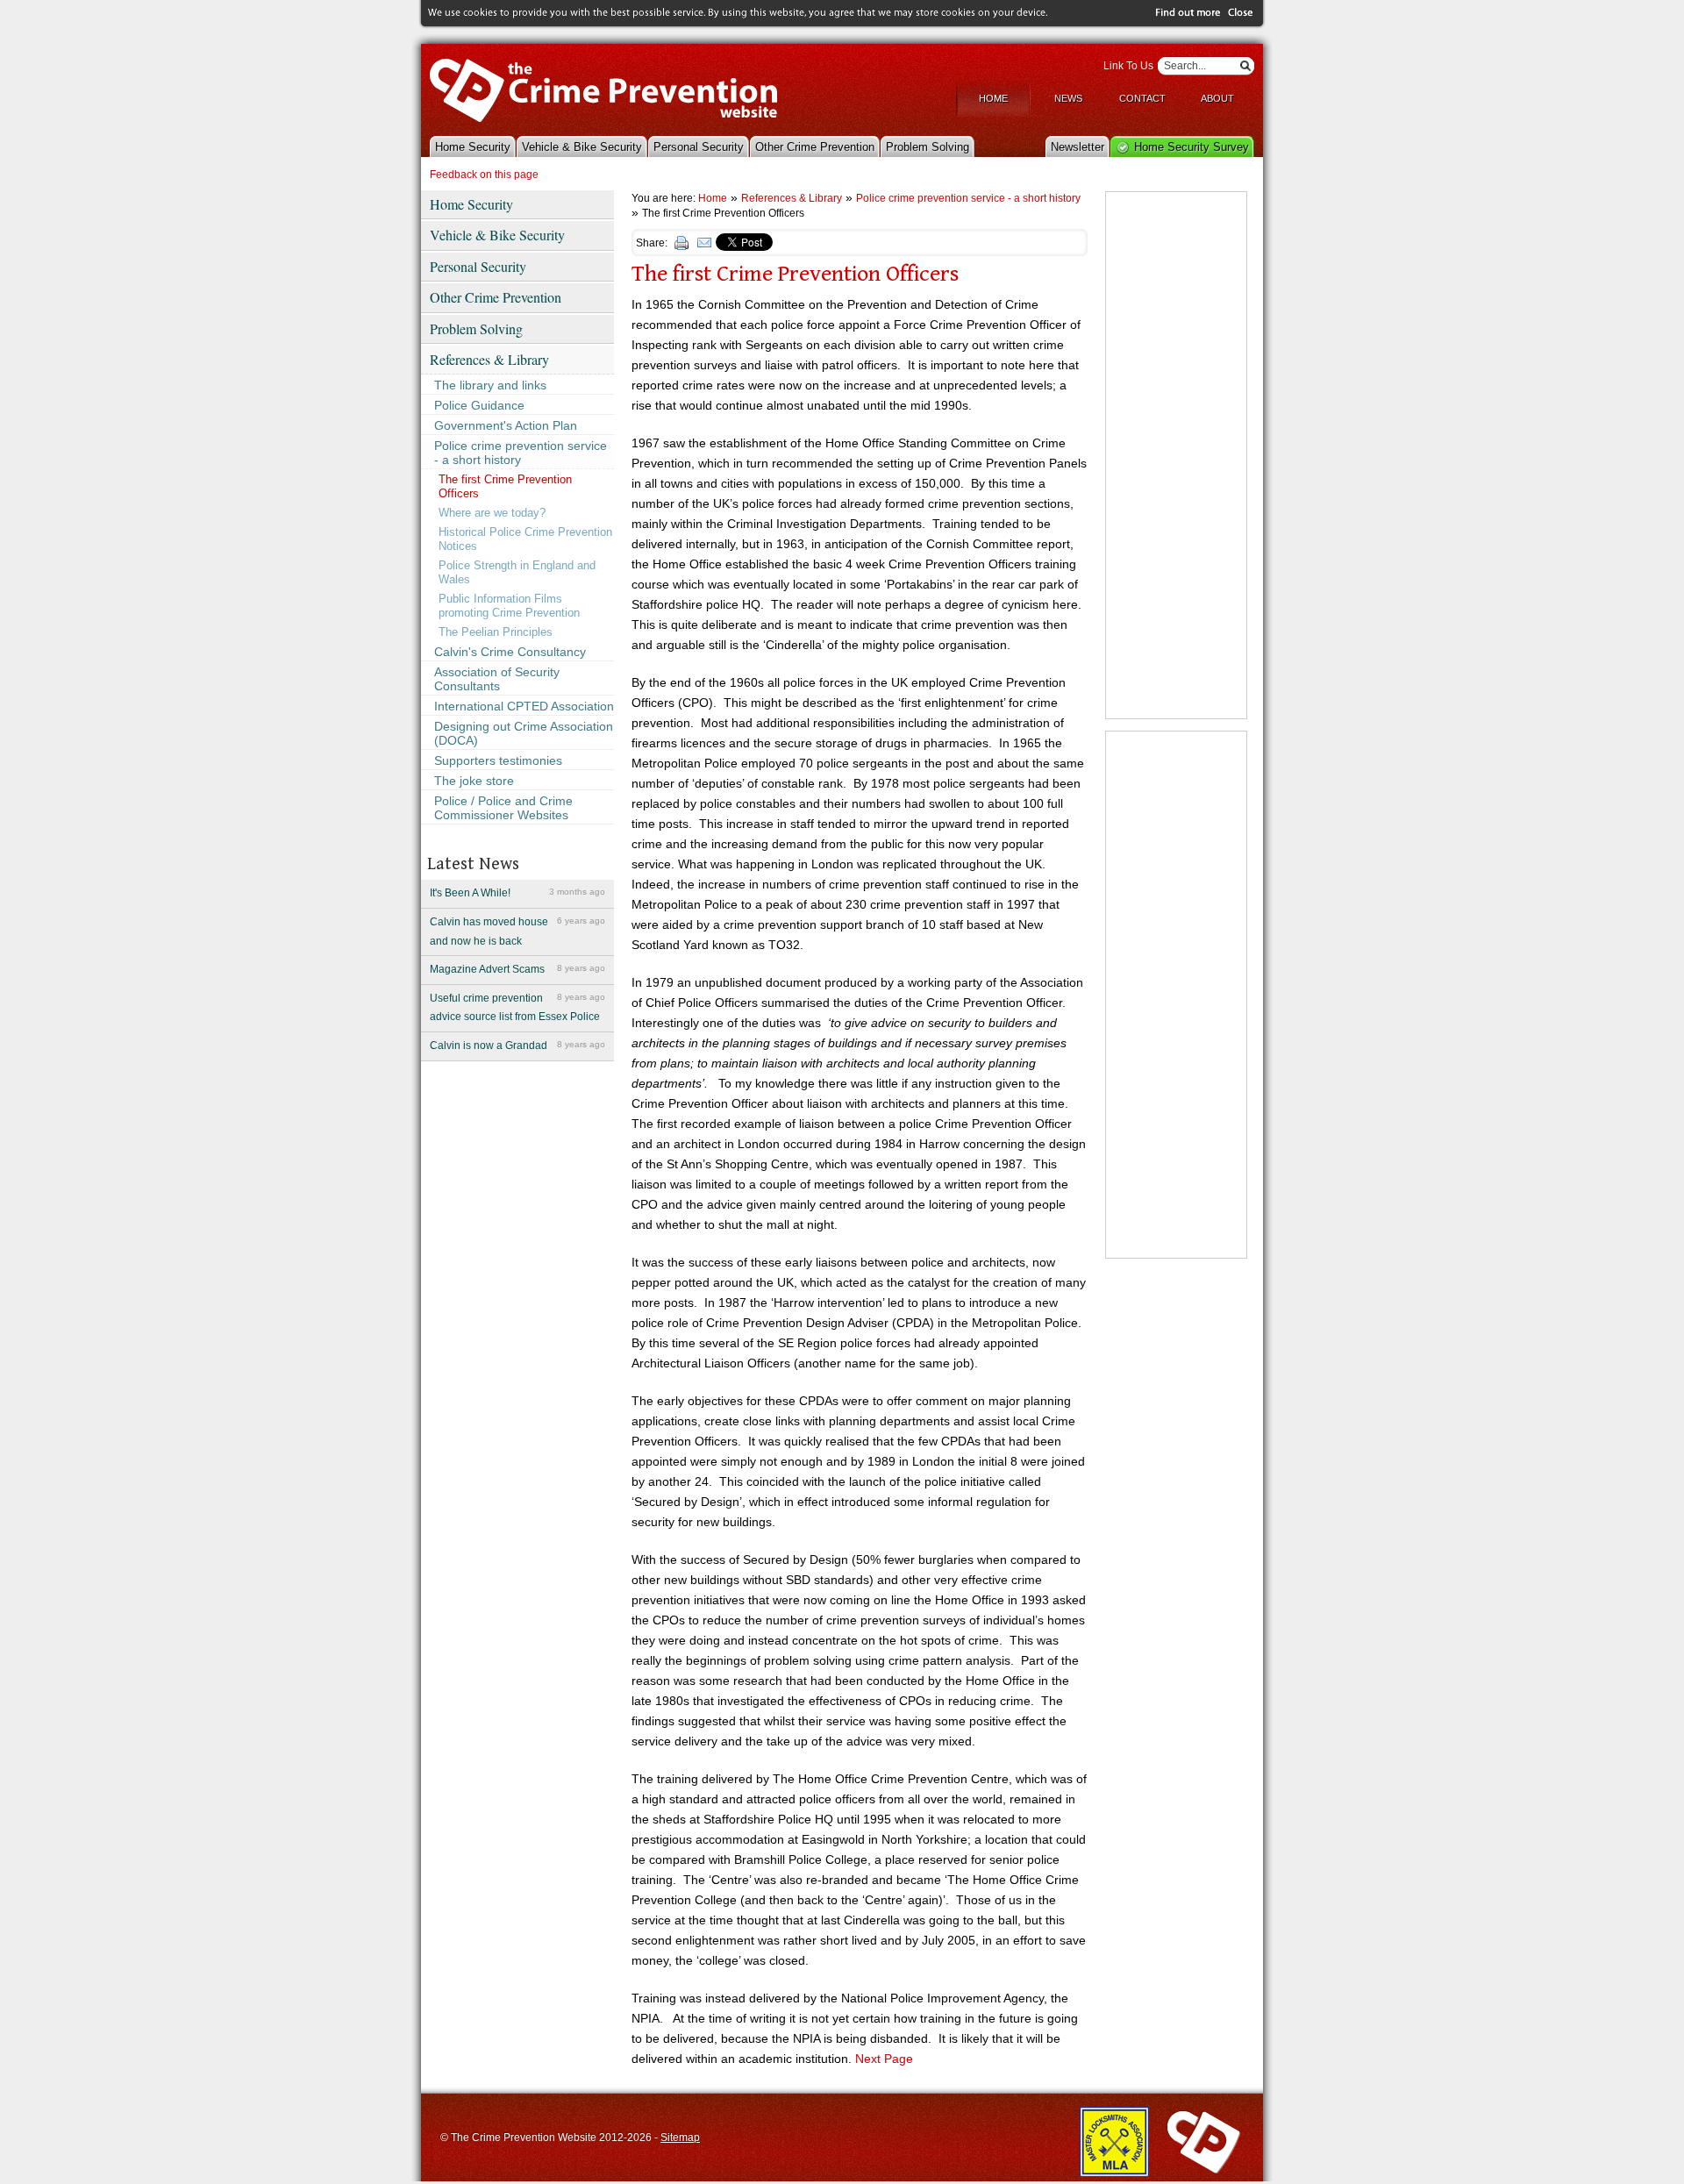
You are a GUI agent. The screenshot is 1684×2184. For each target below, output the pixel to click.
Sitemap (680, 2138)
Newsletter (1077, 147)
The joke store (474, 781)
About (1217, 98)
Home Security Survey (1192, 147)
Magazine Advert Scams (517, 969)
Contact (1142, 98)
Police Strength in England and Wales (517, 572)
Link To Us (1128, 66)
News (1068, 98)
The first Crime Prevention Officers (505, 486)
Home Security (473, 147)
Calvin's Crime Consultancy (510, 652)
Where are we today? (492, 513)
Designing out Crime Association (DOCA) (524, 733)
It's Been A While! (517, 893)
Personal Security (699, 147)
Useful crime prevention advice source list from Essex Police (517, 1008)
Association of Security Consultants (497, 679)
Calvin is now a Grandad (517, 1046)
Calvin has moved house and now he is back (517, 931)
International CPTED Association (524, 706)
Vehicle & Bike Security (582, 147)
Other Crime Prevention (815, 147)
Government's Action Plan (506, 425)
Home (993, 98)
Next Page (884, 2059)
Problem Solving (928, 147)
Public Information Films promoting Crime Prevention (509, 606)
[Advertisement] (1176, 455)
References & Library (489, 359)
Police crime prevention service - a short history (521, 453)
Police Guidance (479, 405)
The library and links (490, 385)
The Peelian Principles (496, 632)
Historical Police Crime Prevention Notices (525, 539)
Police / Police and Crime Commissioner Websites (503, 808)
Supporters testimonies (498, 760)
